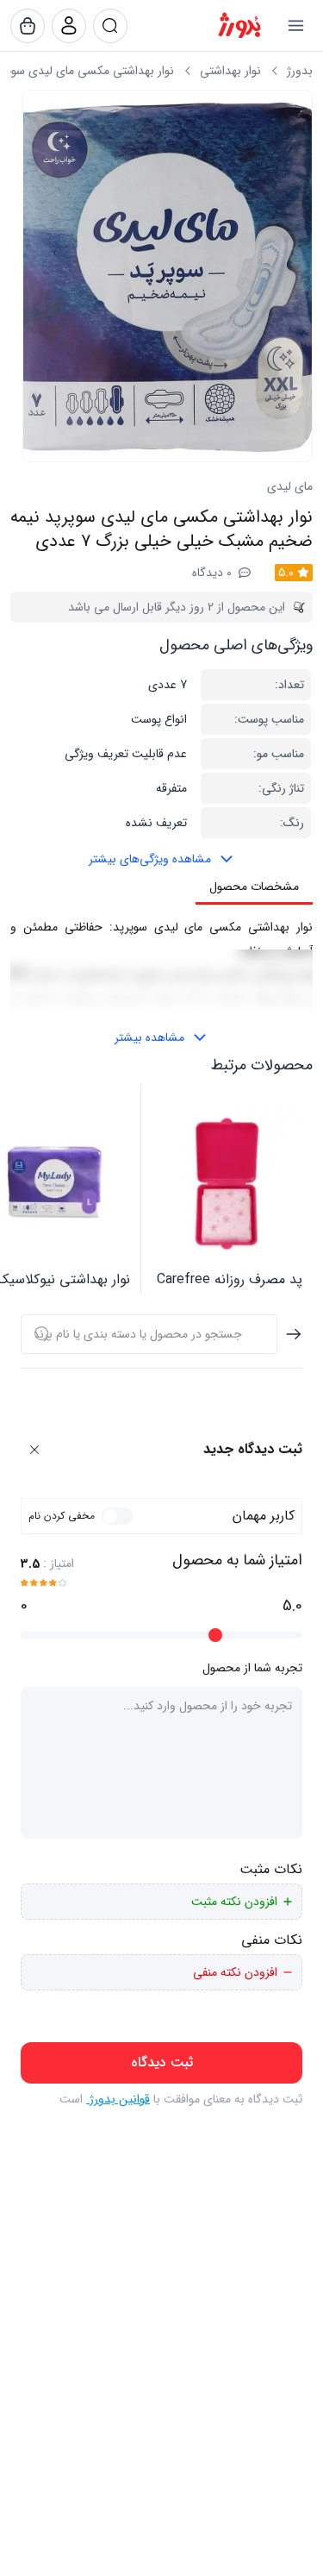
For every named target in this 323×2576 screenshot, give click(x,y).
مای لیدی (290, 486)
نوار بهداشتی (230, 71)
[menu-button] (295, 26)
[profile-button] (110, 26)
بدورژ (300, 71)
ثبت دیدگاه (162, 2062)
